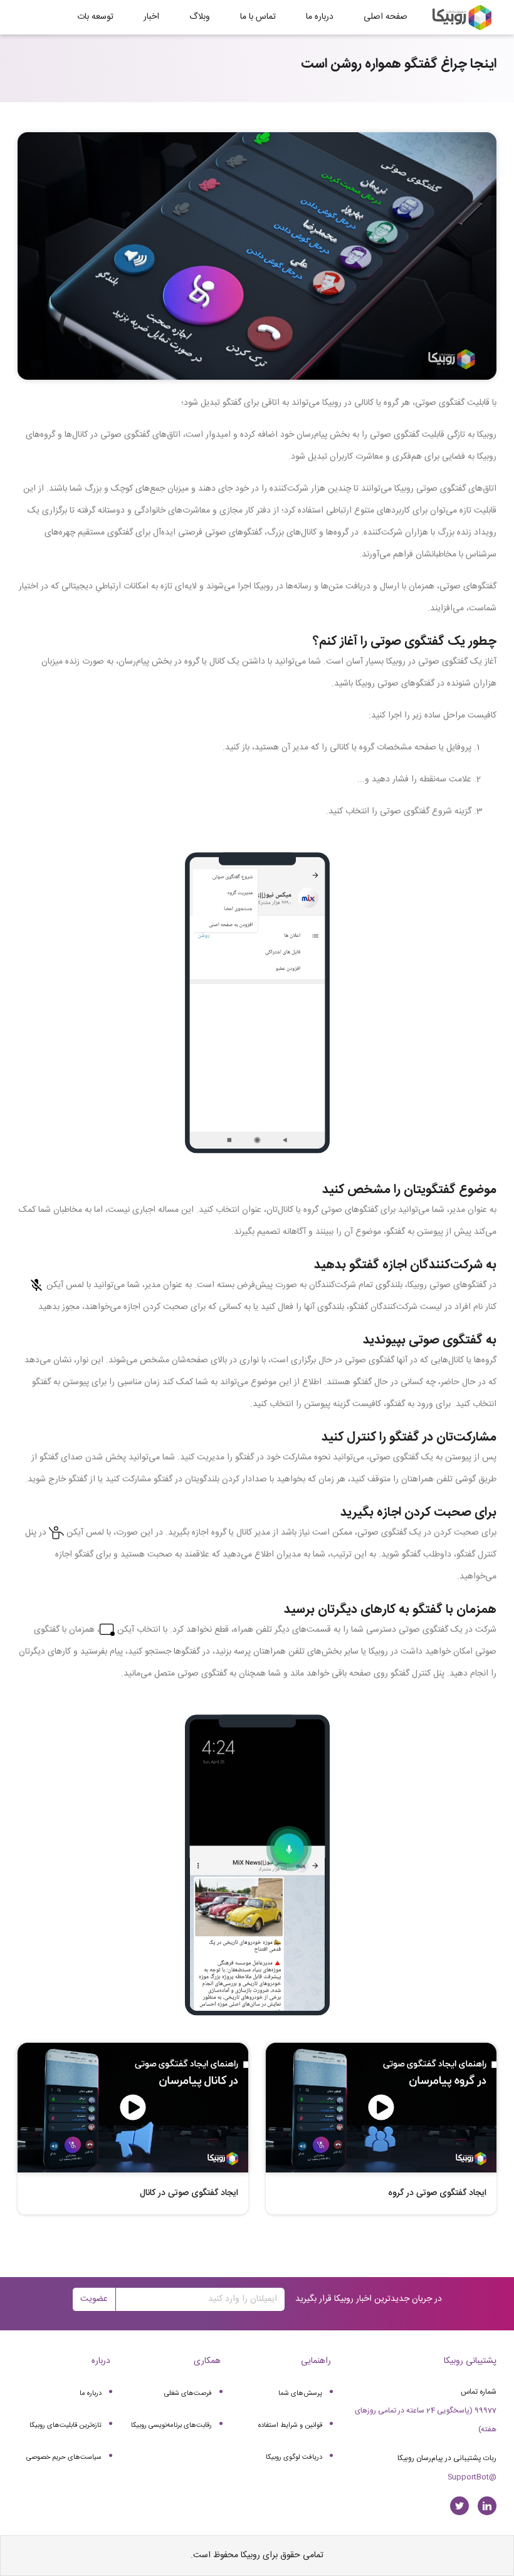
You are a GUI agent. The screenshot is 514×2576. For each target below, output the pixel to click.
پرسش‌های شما (300, 2394)
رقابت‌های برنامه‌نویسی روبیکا (171, 2426)
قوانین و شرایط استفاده (290, 2426)
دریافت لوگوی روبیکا (294, 2458)
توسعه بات (95, 17)
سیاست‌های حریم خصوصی (64, 2458)
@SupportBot (472, 2477)
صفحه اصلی (385, 17)
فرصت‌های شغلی (188, 2394)
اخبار (151, 17)
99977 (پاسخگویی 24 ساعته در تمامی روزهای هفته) (426, 2420)
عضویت (94, 2299)
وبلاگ (200, 17)
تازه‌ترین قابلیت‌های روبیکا (66, 2426)
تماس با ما (258, 17)
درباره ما (320, 17)
